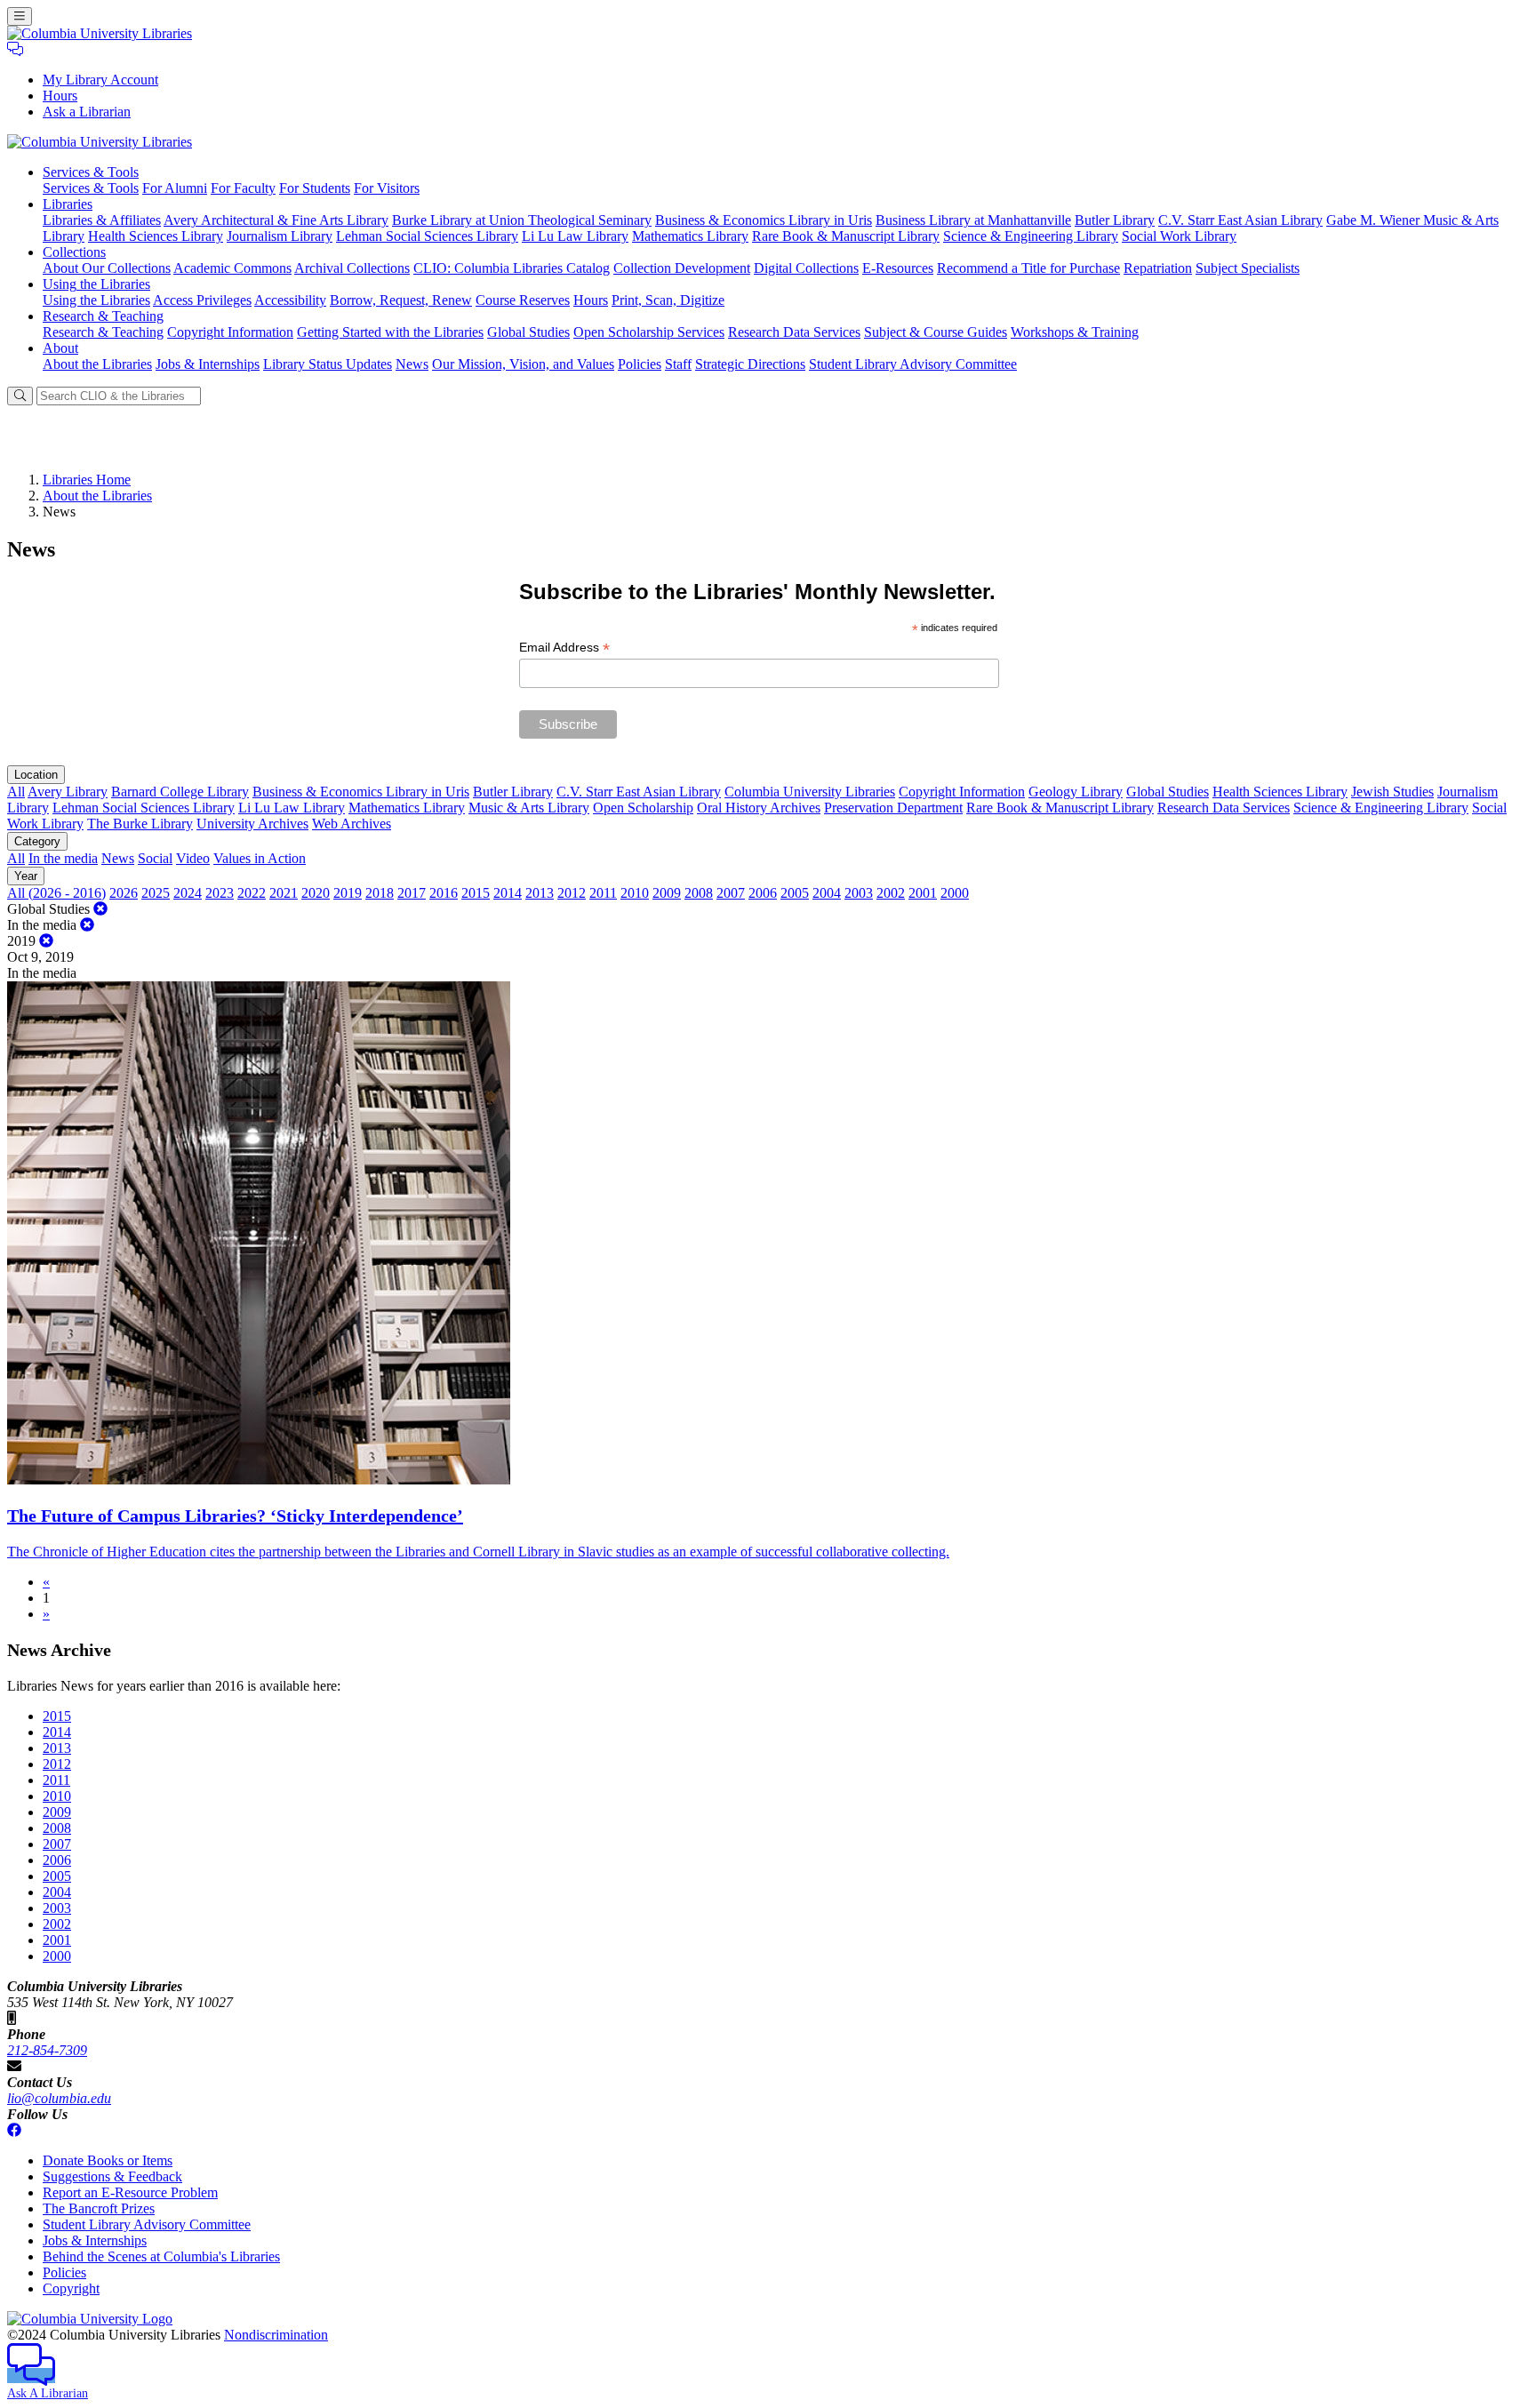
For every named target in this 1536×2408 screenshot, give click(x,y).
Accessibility (290, 300)
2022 (252, 893)
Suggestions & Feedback (112, 2176)
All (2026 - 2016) (56, 893)
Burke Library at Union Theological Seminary (522, 220)
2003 (859, 893)
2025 (156, 893)
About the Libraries (97, 364)
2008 (699, 893)
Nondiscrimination (276, 2335)
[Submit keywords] (20, 396)
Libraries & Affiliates (102, 220)
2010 (635, 893)
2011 (603, 893)
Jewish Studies (1392, 792)
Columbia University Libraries (810, 792)
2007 (731, 893)
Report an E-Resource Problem (130, 2192)
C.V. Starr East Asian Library (1240, 220)
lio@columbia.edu (59, 2098)
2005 (795, 893)
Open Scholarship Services (649, 332)
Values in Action (260, 858)
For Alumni (175, 188)
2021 (284, 893)
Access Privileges (202, 300)
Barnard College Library (180, 792)
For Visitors (387, 188)
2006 (763, 893)
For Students (315, 188)
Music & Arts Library (529, 808)
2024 (188, 893)
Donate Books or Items (108, 2160)
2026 (124, 893)
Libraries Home (87, 480)
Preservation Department (893, 808)
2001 (923, 893)
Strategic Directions (750, 364)
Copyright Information (230, 332)
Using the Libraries (96, 300)
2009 (667, 893)
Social (155, 858)
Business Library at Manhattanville (973, 220)
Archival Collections (352, 268)
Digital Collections (806, 268)
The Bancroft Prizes (99, 2208)
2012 (572, 893)
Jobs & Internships (208, 364)
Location (36, 775)
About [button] (60, 348)
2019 (348, 893)
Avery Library (68, 792)
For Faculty (243, 188)
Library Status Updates (328, 364)
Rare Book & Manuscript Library (846, 236)
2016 (444, 893)
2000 (955, 893)
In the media (63, 858)
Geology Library (1076, 792)
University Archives (252, 824)
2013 (540, 893)
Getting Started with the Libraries (390, 332)
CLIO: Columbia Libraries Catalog (512, 268)
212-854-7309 (47, 2050)
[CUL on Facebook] (14, 2130)
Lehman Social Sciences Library (427, 236)
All (16, 792)
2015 (476, 893)
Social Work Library (1179, 236)
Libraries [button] (68, 204)
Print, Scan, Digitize (668, 300)
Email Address (564, 648)
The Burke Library (140, 824)
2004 (827, 893)
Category (37, 841)
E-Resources (898, 268)
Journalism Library (280, 236)
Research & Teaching (103, 332)
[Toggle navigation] (20, 16)
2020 (316, 893)
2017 (412, 893)
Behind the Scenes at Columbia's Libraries (161, 2256)
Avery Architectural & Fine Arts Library (276, 220)
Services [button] (91, 172)
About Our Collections (107, 268)
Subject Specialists (1248, 268)
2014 (508, 893)
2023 (220, 893)
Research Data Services (794, 332)
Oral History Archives (759, 808)
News (412, 364)
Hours (60, 96)
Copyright (71, 2288)
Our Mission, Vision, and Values (523, 364)
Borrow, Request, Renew (401, 300)
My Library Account (100, 80)
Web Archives (352, 824)
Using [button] (96, 284)
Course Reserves (523, 300)
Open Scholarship (643, 808)
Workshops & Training (1075, 332)
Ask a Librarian (87, 112)
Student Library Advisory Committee (913, 364)
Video (193, 858)
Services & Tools (91, 188)
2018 (380, 893)
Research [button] (103, 316)
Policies (640, 364)
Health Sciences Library (156, 236)
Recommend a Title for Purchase (1028, 268)
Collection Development (682, 268)
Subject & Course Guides (936, 332)
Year (26, 876)
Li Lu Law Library (575, 236)
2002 (891, 893)
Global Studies (528, 332)
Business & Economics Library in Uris (764, 220)
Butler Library (1115, 220)
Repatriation (1158, 268)
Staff (678, 364)
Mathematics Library (690, 236)
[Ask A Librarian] (15, 49)
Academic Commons (232, 268)
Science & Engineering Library (1031, 236)
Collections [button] (74, 252)
